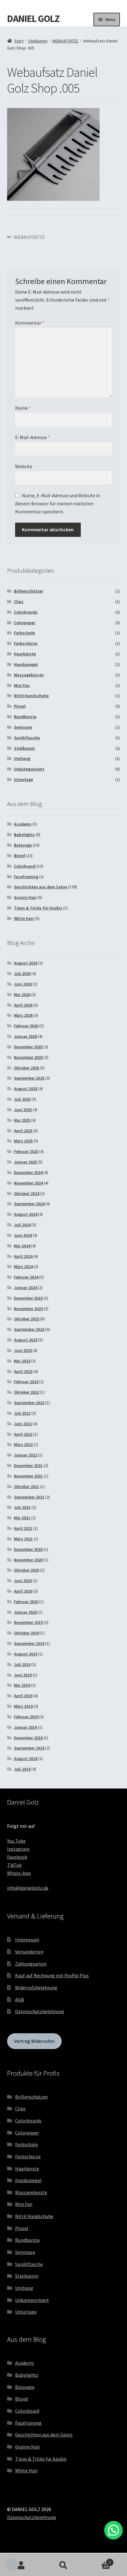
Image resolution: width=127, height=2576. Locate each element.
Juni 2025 (23, 1110)
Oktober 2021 (27, 1486)
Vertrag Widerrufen (34, 2041)
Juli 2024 (22, 1225)
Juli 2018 (22, 1769)
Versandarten (29, 1952)
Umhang (22, 758)
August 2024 (26, 1214)
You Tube (16, 1841)
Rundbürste (25, 717)
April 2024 (23, 1256)
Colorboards (26, 612)
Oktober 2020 (27, 1570)
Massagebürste (29, 675)
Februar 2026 (26, 1026)
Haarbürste (25, 654)
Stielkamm (38, 41)
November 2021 (28, 1476)
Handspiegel (26, 664)
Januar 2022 (25, 1455)
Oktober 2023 (27, 1319)
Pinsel (20, 706)
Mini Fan (22, 685)
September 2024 (29, 1204)
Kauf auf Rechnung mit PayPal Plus (52, 1975)
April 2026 (23, 1005)
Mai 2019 (22, 1685)
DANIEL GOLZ (33, 19)
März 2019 (23, 1706)
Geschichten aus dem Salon (41, 887)
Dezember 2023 (28, 1298)
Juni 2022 (23, 1424)
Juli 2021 (22, 1507)
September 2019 (29, 1643)
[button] (11, 2565)
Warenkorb (98, 2560)
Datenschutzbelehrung (40, 2011)
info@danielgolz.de (28, 1888)
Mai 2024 (22, 1246)
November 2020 (28, 1560)
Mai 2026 (22, 995)
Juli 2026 (22, 973)
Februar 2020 (26, 1602)
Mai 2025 (22, 1120)
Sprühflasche (27, 738)
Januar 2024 (25, 1288)
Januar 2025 (25, 1162)
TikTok (14, 1865)
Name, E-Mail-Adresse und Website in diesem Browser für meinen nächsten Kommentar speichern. (58, 503)
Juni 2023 (23, 1350)
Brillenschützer (29, 591)
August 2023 (26, 1340)
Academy (23, 824)
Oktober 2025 (27, 1068)
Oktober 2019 (27, 1633)
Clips (19, 602)
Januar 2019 (25, 1727)
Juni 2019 (23, 1675)
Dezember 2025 (28, 1047)
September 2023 (29, 1329)
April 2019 (23, 1696)
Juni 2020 (23, 1581)
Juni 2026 (23, 984)
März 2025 (23, 1141)
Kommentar (30, 323)
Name (23, 408)
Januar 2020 (25, 1612)
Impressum (27, 1940)
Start (19, 41)
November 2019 (28, 1622)
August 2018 (26, 1758)
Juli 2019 (22, 1664)
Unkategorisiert (29, 769)
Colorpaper (25, 623)
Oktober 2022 (27, 1392)
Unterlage (23, 779)
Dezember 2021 (28, 1465)
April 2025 (23, 1131)
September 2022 (29, 1403)
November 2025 (28, 1057)
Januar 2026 (25, 1036)
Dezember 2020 (28, 1549)
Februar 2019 (26, 1717)
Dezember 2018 (28, 1738)
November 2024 (28, 1183)
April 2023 (23, 1371)
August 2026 (26, 963)
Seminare (23, 727)
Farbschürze (26, 643)
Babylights (24, 835)
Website (24, 466)
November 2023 (28, 1309)
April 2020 (23, 1591)
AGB (20, 2000)
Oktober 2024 (27, 1193)
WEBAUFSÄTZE (65, 41)
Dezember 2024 (28, 1172)
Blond (19, 856)
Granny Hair (25, 897)
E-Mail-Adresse (33, 437)
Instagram (18, 1849)
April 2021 (23, 1528)
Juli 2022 (22, 1413)
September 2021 (29, 1497)
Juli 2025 (22, 1099)
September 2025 (29, 1078)
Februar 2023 (26, 1382)
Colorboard (25, 866)
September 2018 (29, 1748)
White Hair (24, 918)
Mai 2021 (22, 1518)
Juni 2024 (23, 1235)
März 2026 (23, 1015)
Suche (63, 2565)
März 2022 (23, 1444)
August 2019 (26, 1654)
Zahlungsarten (31, 1964)
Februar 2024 (26, 1277)
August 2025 (26, 1089)
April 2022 (23, 1434)
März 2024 (23, 1266)
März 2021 (23, 1539)
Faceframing (26, 877)
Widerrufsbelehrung (36, 1987)
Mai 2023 (22, 1361)
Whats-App (19, 1873)
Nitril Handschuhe (31, 696)
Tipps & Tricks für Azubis (38, 908)
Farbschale (24, 633)
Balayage (23, 845)
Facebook (17, 1857)
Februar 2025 (26, 1151)
